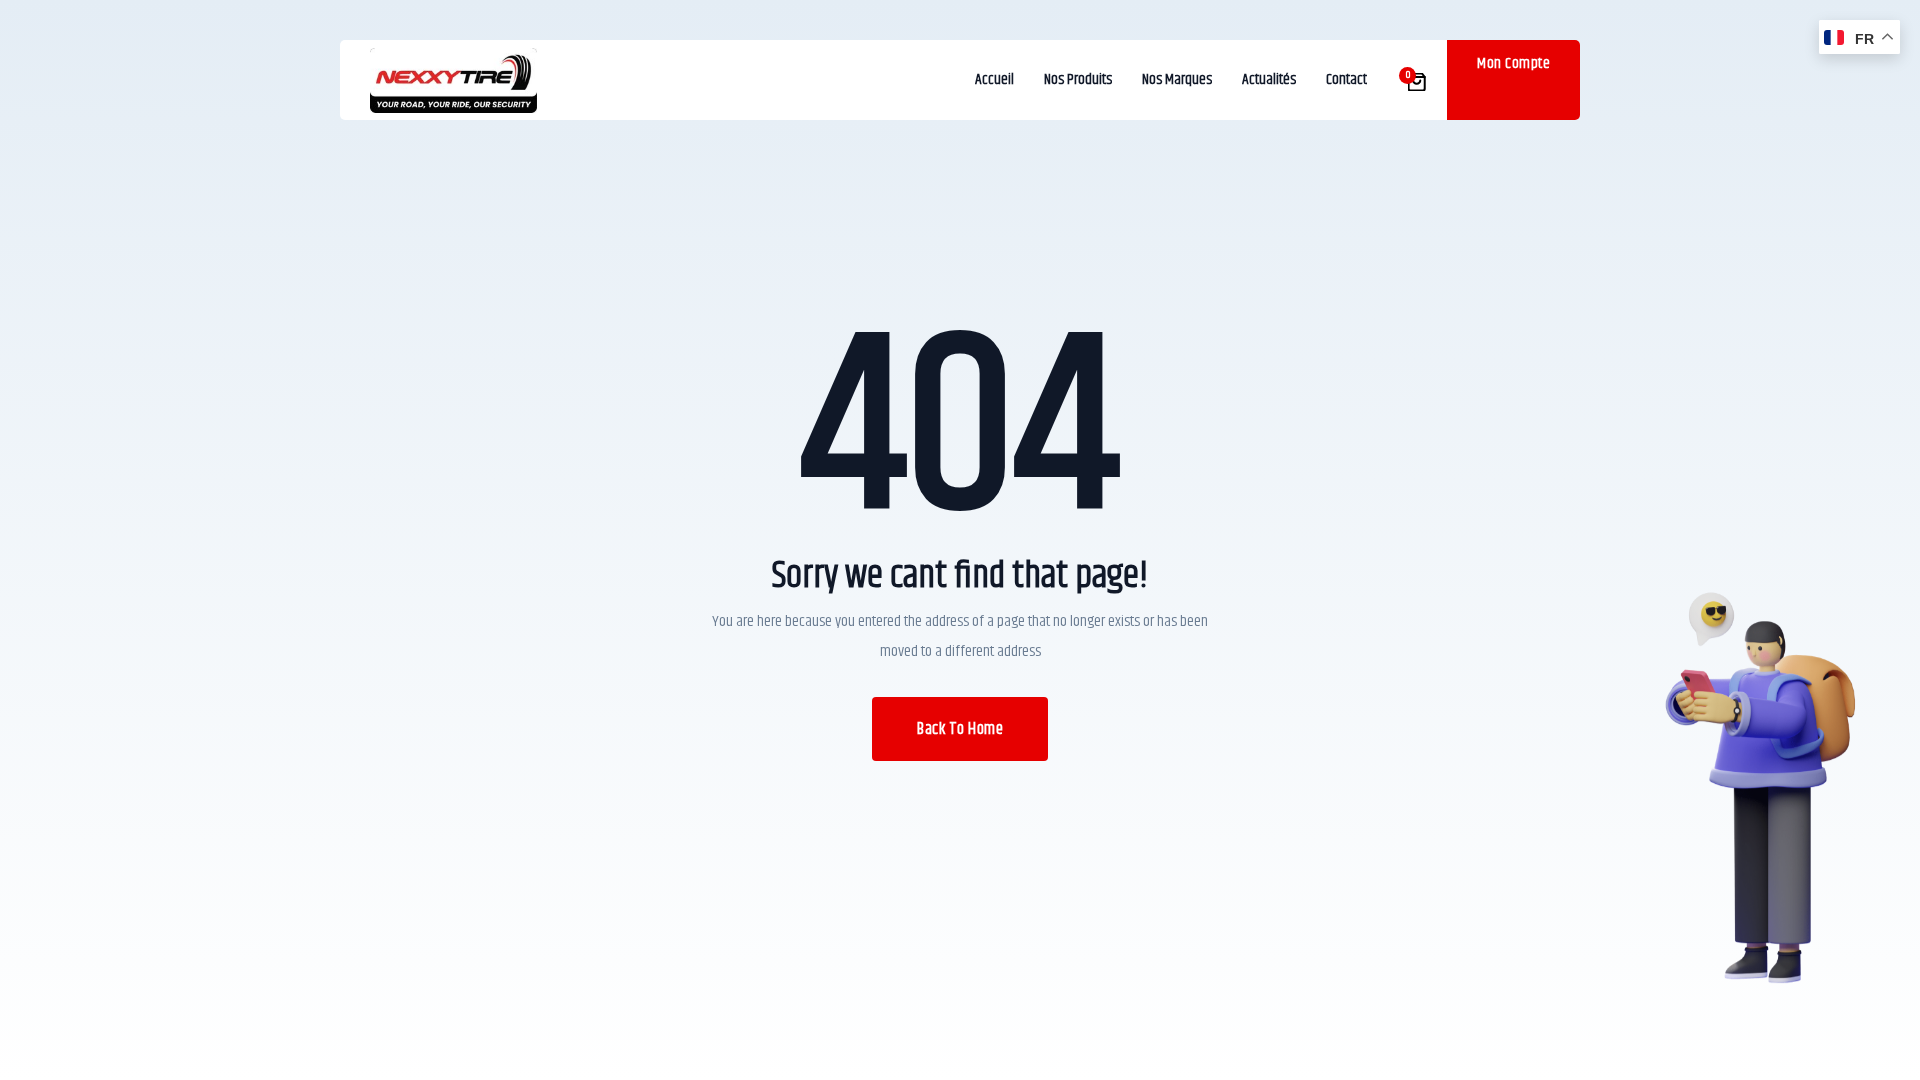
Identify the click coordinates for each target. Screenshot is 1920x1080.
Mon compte (1513, 63)
